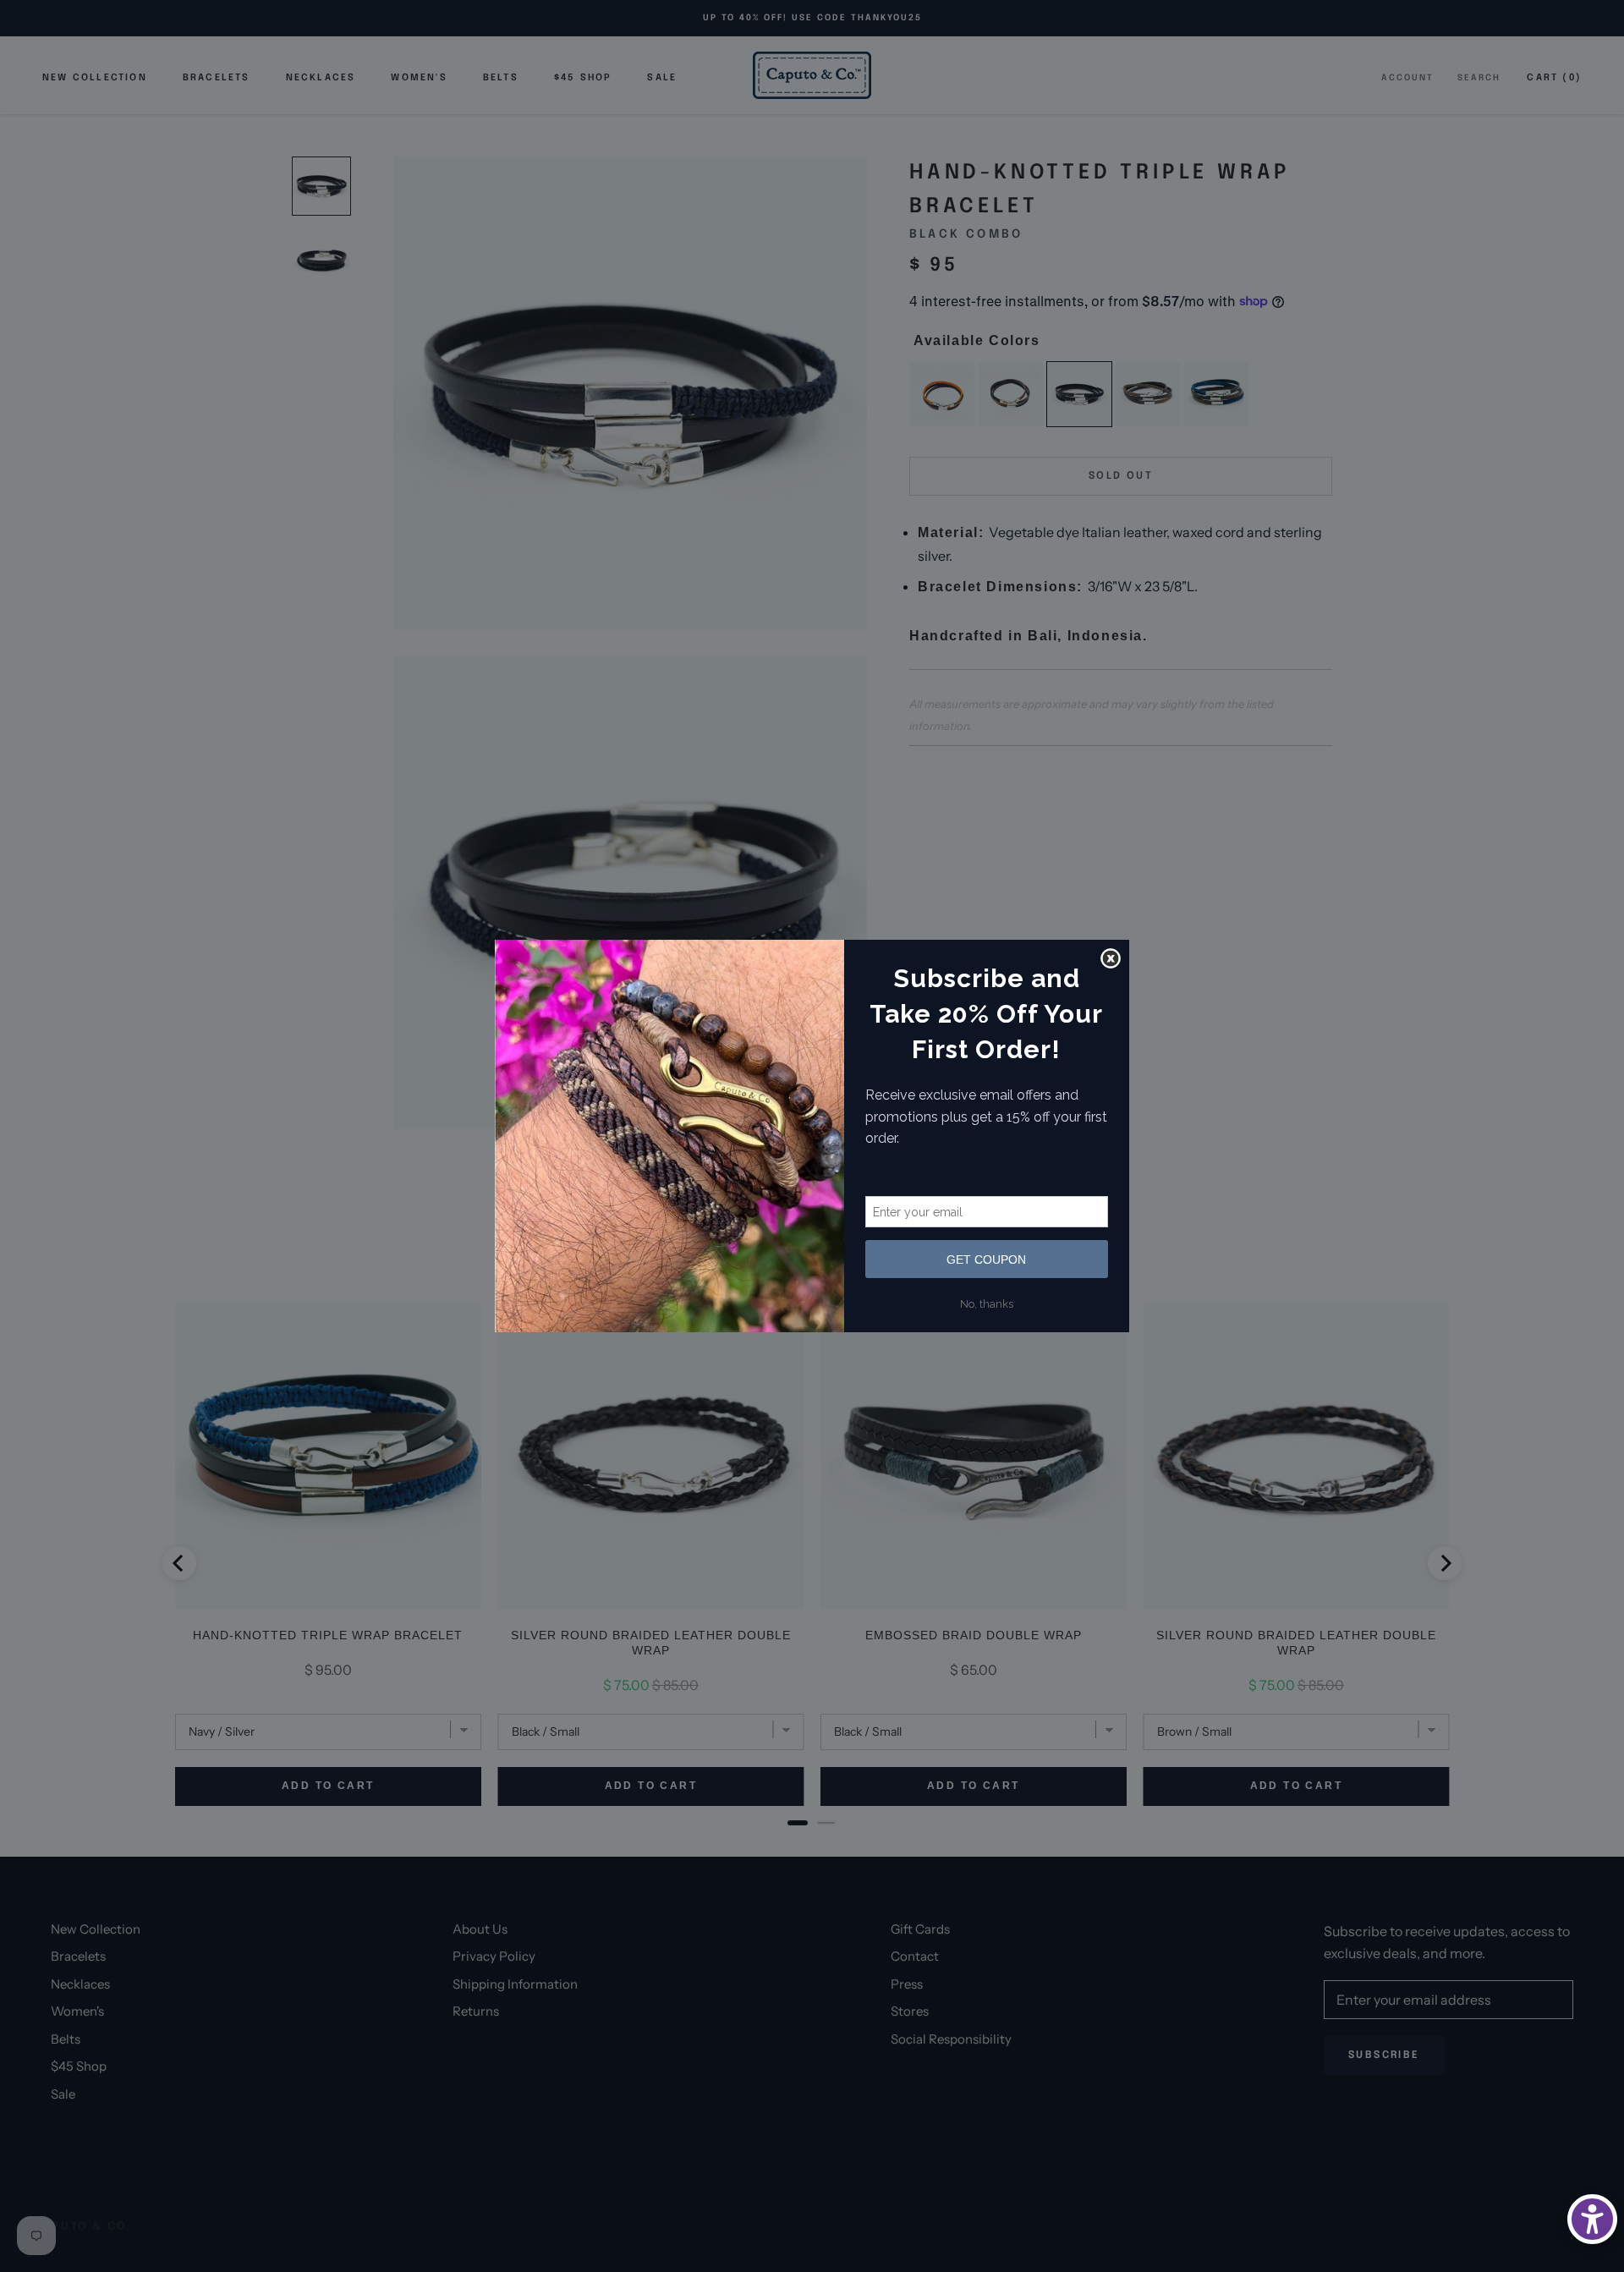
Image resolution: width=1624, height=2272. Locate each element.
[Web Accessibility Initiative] (1592, 2219)
